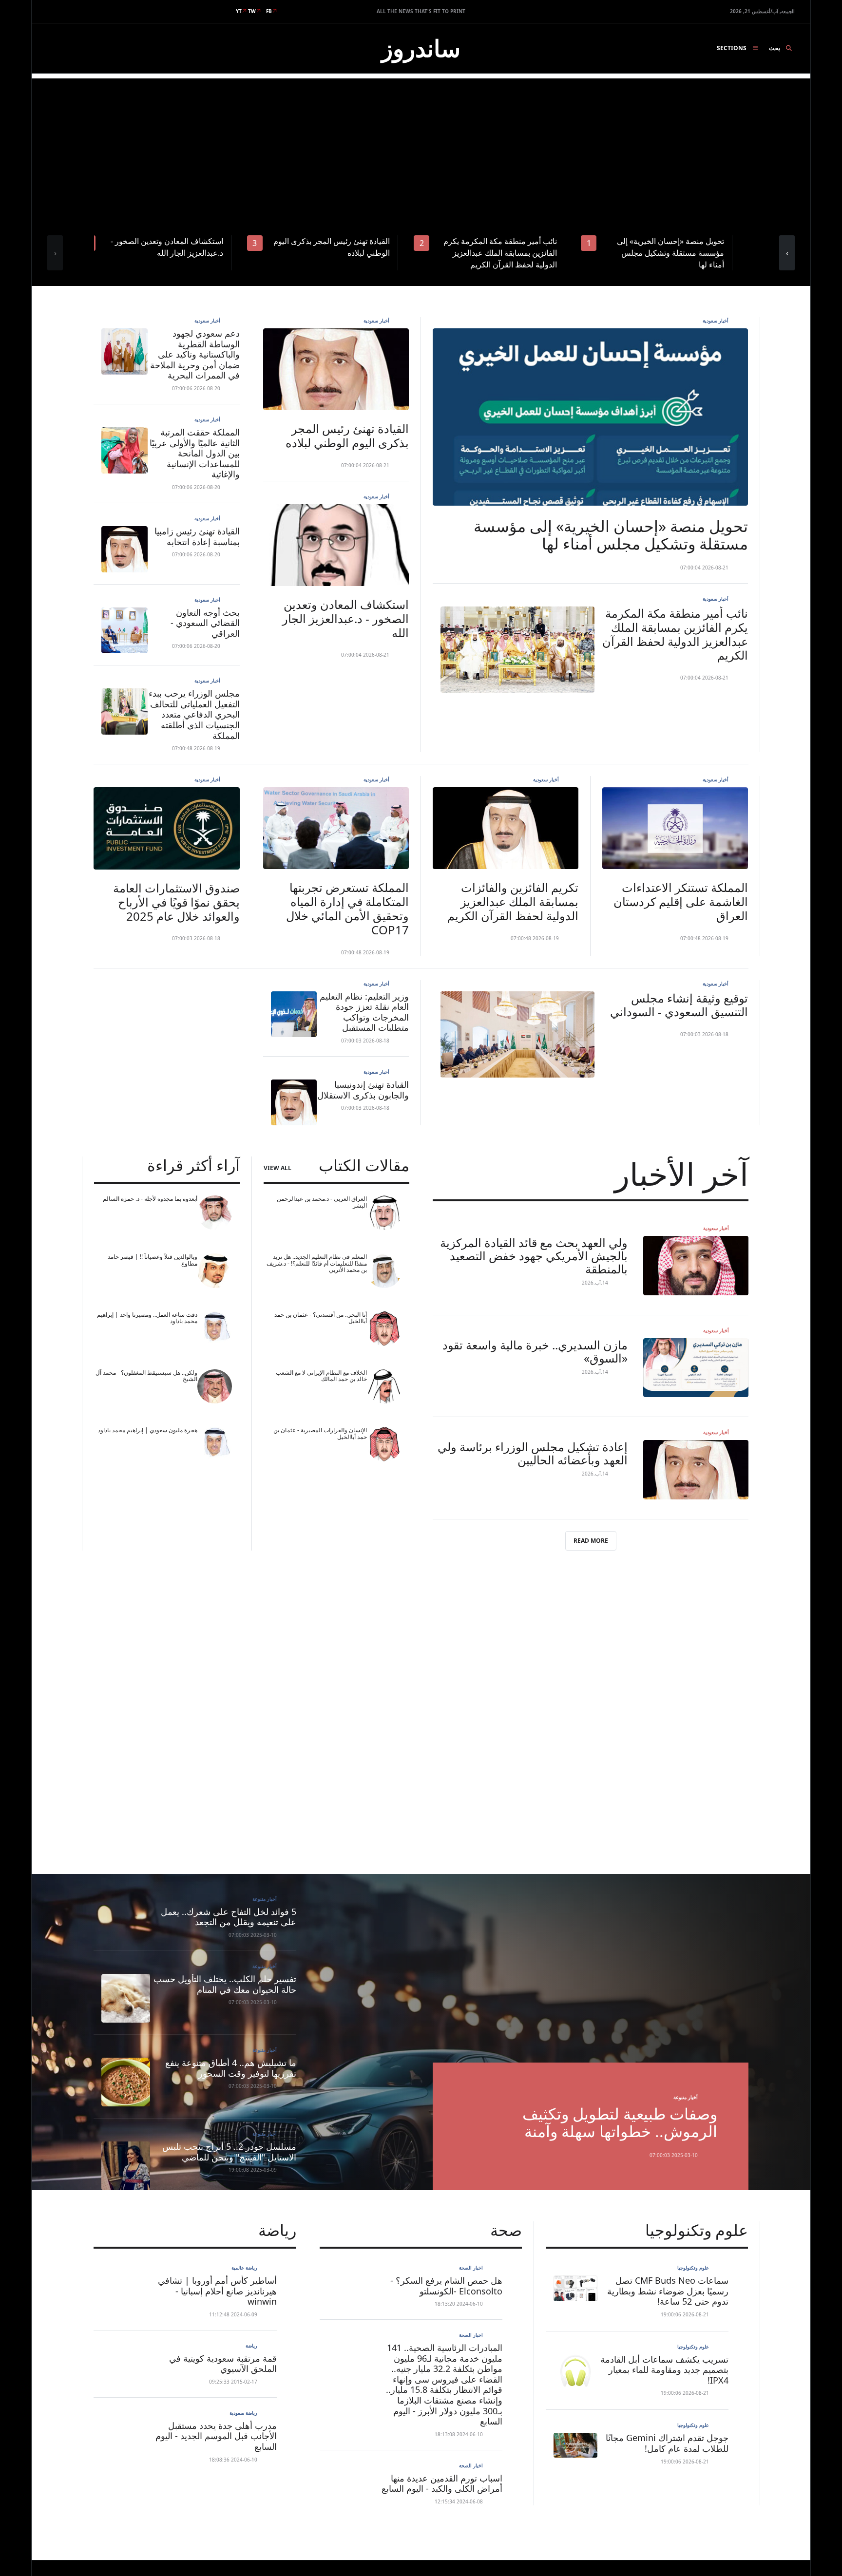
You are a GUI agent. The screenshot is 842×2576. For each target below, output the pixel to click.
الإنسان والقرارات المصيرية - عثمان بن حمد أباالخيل (320, 1433)
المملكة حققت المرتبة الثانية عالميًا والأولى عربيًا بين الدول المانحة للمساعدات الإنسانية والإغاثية (195, 453)
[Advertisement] (421, 147)
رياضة (251, 2346)
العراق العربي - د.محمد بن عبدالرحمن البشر (322, 1202)
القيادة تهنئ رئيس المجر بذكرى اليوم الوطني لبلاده (347, 436)
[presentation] (55, 253)
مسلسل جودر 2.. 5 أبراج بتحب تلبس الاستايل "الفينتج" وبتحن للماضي (229, 2152)
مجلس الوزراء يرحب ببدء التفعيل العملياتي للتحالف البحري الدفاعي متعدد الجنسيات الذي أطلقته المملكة (194, 714)
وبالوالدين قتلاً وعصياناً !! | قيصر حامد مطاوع (153, 1260)
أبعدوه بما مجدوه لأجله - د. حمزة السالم (150, 1199)
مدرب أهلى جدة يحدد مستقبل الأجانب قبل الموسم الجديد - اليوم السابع (216, 2436)
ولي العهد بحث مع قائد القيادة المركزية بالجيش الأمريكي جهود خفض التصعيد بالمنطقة (534, 1256)
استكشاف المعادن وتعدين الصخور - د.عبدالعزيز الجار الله (345, 618)
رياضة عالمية (244, 2268)
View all (277, 1168)
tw (252, 11)
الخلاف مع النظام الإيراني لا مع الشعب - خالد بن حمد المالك (320, 1376)
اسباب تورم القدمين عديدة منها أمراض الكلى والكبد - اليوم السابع (442, 2483)
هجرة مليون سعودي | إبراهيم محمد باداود (148, 1430)
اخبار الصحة (471, 2268)
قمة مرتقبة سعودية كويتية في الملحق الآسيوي (223, 2364)
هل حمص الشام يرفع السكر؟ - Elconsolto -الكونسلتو (446, 2286)
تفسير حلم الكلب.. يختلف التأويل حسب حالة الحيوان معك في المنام (225, 1984)
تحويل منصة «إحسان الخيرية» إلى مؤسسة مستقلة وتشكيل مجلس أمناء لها (611, 535)
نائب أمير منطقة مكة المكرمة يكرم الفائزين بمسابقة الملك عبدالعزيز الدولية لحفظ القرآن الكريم (675, 634)
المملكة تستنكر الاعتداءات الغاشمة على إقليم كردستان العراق (681, 901)
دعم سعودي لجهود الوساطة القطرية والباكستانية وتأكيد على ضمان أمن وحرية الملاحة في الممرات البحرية (195, 354)
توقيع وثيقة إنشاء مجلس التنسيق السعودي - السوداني (679, 1005)
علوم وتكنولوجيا (693, 2268)
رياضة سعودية (243, 2413)
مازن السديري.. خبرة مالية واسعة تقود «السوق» (535, 1351)
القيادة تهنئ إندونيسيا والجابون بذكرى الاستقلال (363, 1090)
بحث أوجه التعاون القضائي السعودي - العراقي (205, 623)
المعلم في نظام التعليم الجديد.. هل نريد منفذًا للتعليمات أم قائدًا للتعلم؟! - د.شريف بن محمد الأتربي (317, 1263)
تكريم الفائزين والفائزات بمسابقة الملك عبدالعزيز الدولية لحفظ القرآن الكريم (513, 901)
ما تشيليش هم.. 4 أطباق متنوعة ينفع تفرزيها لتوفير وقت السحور (231, 2068)
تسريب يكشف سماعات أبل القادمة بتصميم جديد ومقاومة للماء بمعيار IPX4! (664, 2370)
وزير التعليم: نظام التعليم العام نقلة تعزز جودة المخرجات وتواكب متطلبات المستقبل (364, 1012)
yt (239, 11)
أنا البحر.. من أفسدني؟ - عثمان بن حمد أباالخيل (321, 1318)
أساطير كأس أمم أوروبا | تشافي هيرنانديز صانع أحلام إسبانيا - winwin (217, 2291)
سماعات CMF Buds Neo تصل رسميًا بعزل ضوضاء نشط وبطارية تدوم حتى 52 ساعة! (668, 2291)
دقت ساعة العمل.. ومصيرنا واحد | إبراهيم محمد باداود (147, 1318)
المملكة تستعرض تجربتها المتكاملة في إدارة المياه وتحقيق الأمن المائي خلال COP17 (347, 908)
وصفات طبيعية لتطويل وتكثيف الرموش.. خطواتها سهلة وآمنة (620, 2122)
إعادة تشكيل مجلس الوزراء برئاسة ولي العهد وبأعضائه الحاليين (533, 1453)
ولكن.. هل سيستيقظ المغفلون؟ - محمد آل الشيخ (146, 1376)
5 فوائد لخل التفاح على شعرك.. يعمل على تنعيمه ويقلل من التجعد (229, 1917)
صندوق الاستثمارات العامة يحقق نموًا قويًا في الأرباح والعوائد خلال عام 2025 (176, 902)
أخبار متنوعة (686, 2097)
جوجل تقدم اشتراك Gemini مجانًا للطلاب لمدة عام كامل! (667, 2443)
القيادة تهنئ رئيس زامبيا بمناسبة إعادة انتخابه (197, 536)
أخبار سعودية (716, 321)
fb (269, 11)
